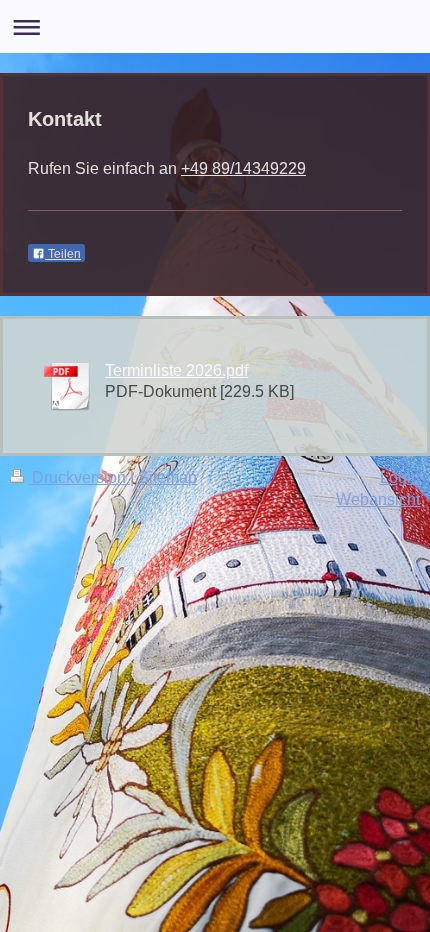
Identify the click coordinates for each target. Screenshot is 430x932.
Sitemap (167, 477)
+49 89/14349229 (243, 168)
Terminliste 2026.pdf (176, 370)
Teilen (63, 254)
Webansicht (378, 499)
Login (400, 477)
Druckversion (79, 477)
